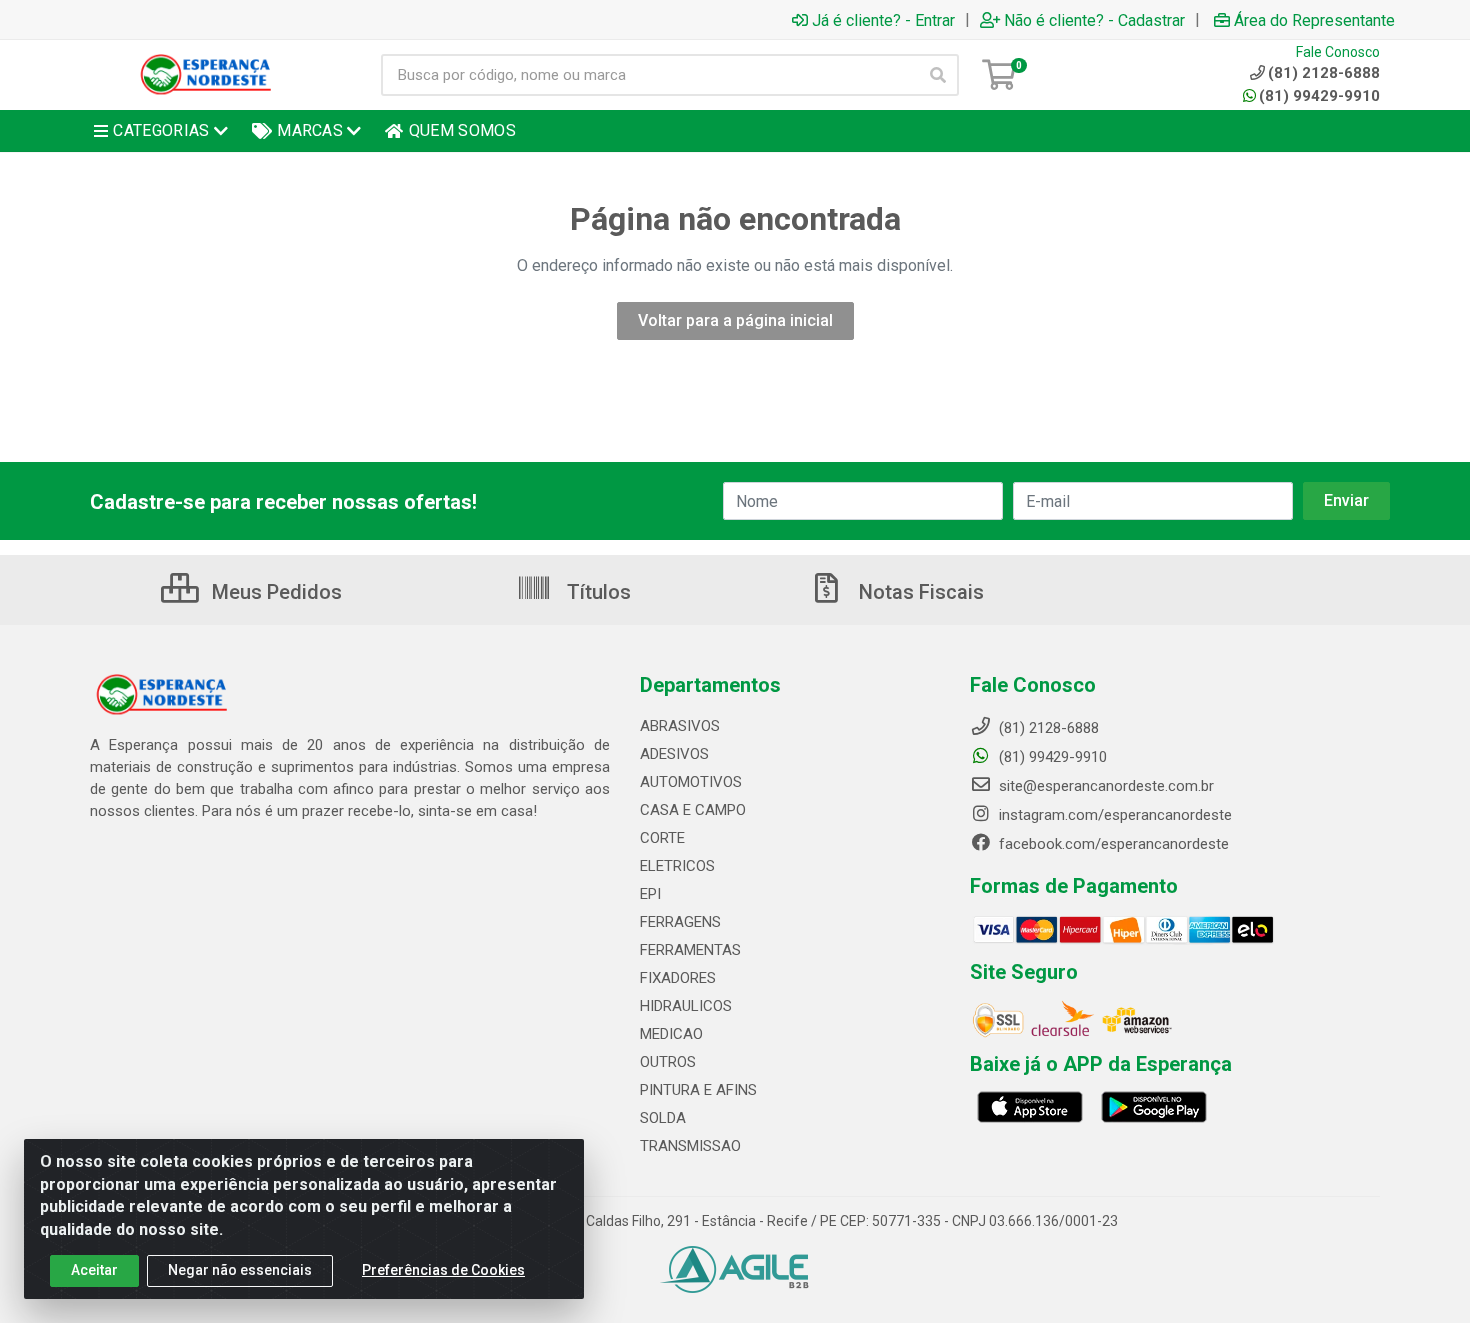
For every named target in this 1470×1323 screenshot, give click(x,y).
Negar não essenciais (240, 1270)
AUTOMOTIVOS (691, 782)
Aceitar (94, 1270)
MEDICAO (671, 1034)
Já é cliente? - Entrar (883, 20)
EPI (650, 894)
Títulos (596, 592)
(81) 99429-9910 (1319, 96)
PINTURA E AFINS (698, 1090)
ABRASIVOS (680, 726)
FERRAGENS (680, 922)
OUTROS (668, 1062)
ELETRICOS (677, 866)
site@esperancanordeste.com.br (1104, 786)
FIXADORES (678, 978)
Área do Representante (1314, 20)
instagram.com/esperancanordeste (1113, 815)
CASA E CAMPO (693, 810)
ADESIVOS (674, 754)
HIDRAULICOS (686, 1006)
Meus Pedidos (274, 592)
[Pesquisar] (938, 75)
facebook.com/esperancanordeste (1112, 844)
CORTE (662, 838)
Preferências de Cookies (443, 1270)
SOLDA (663, 1118)
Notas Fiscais (919, 592)
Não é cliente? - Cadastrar (1094, 20)
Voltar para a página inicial (735, 320)
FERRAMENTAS (690, 950)
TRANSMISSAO (690, 1146)
